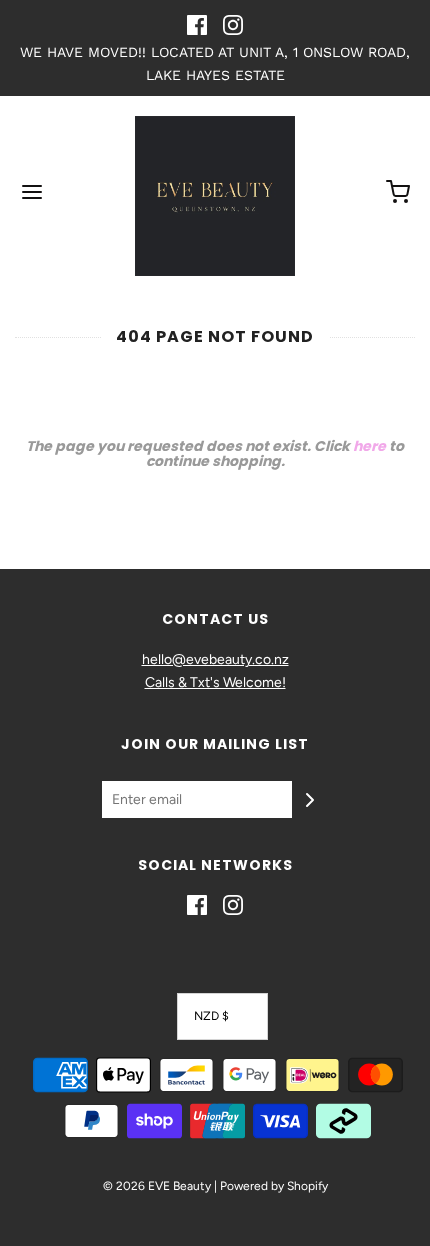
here (369, 446)
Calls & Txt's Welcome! (215, 682)
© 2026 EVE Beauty (157, 1186)
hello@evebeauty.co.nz (215, 659)
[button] (222, 1016)
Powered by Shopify (274, 1186)
